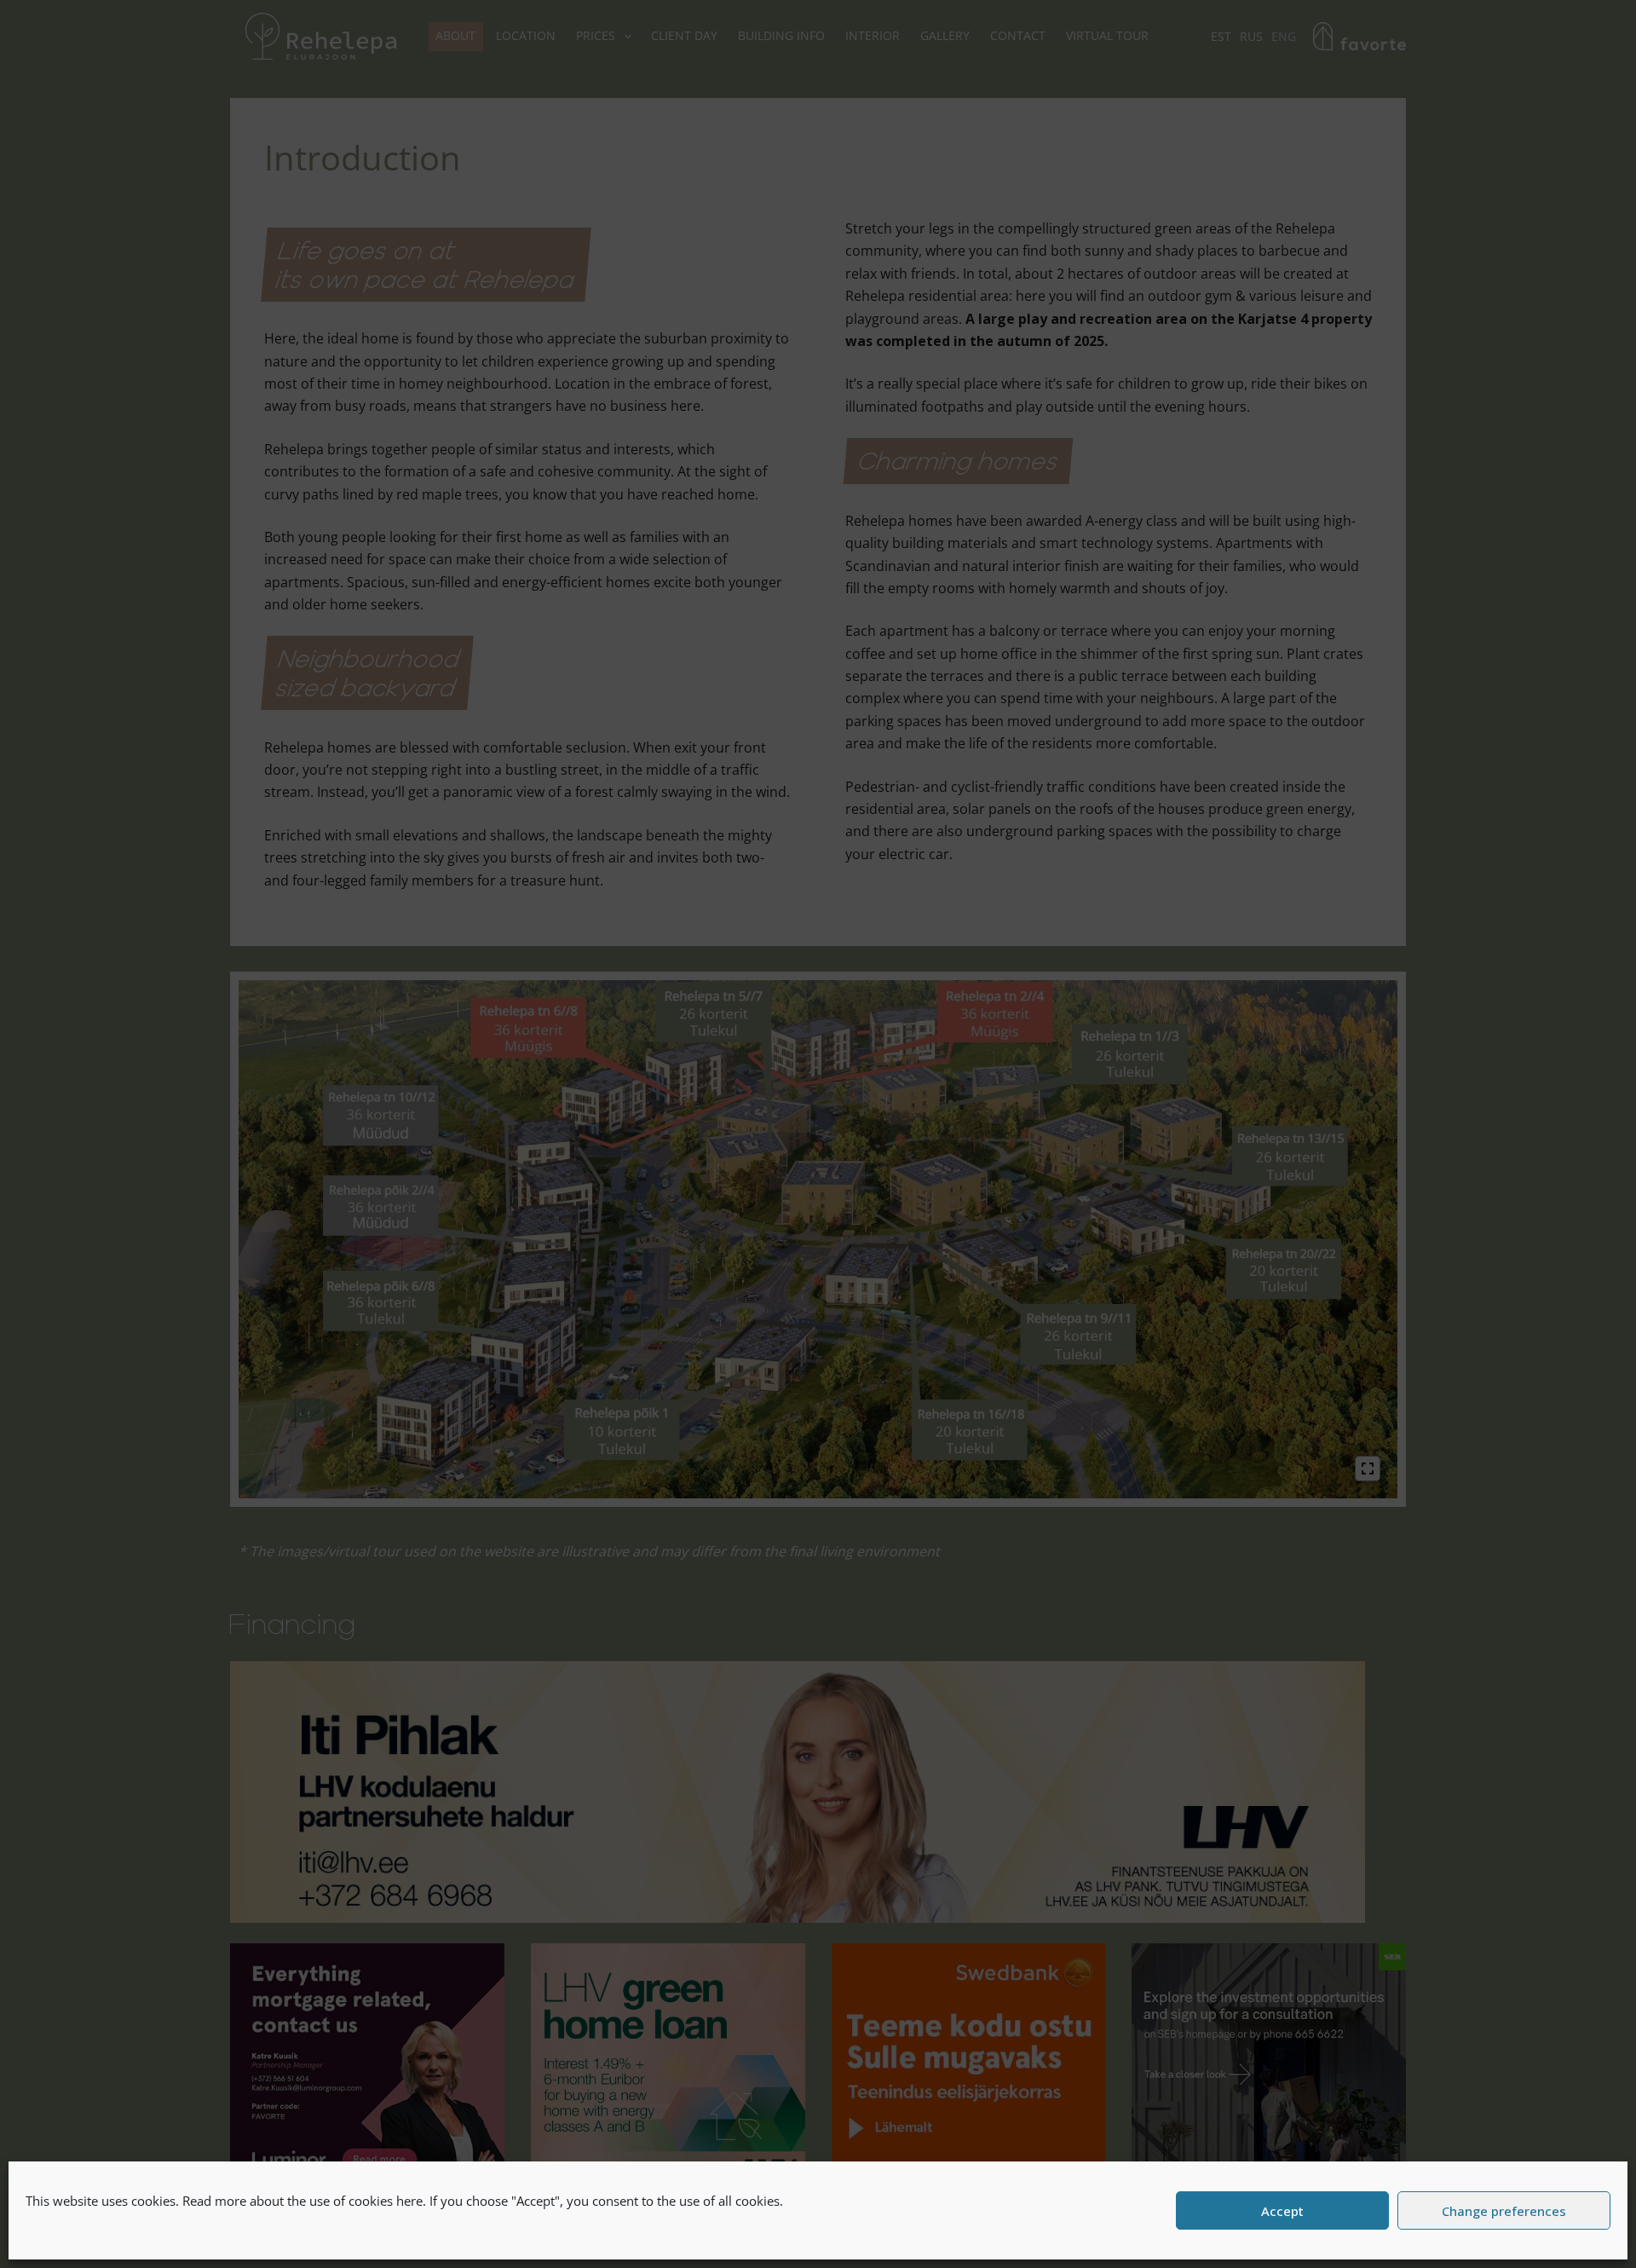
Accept (1282, 2211)
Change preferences (1504, 2211)
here (409, 2201)
